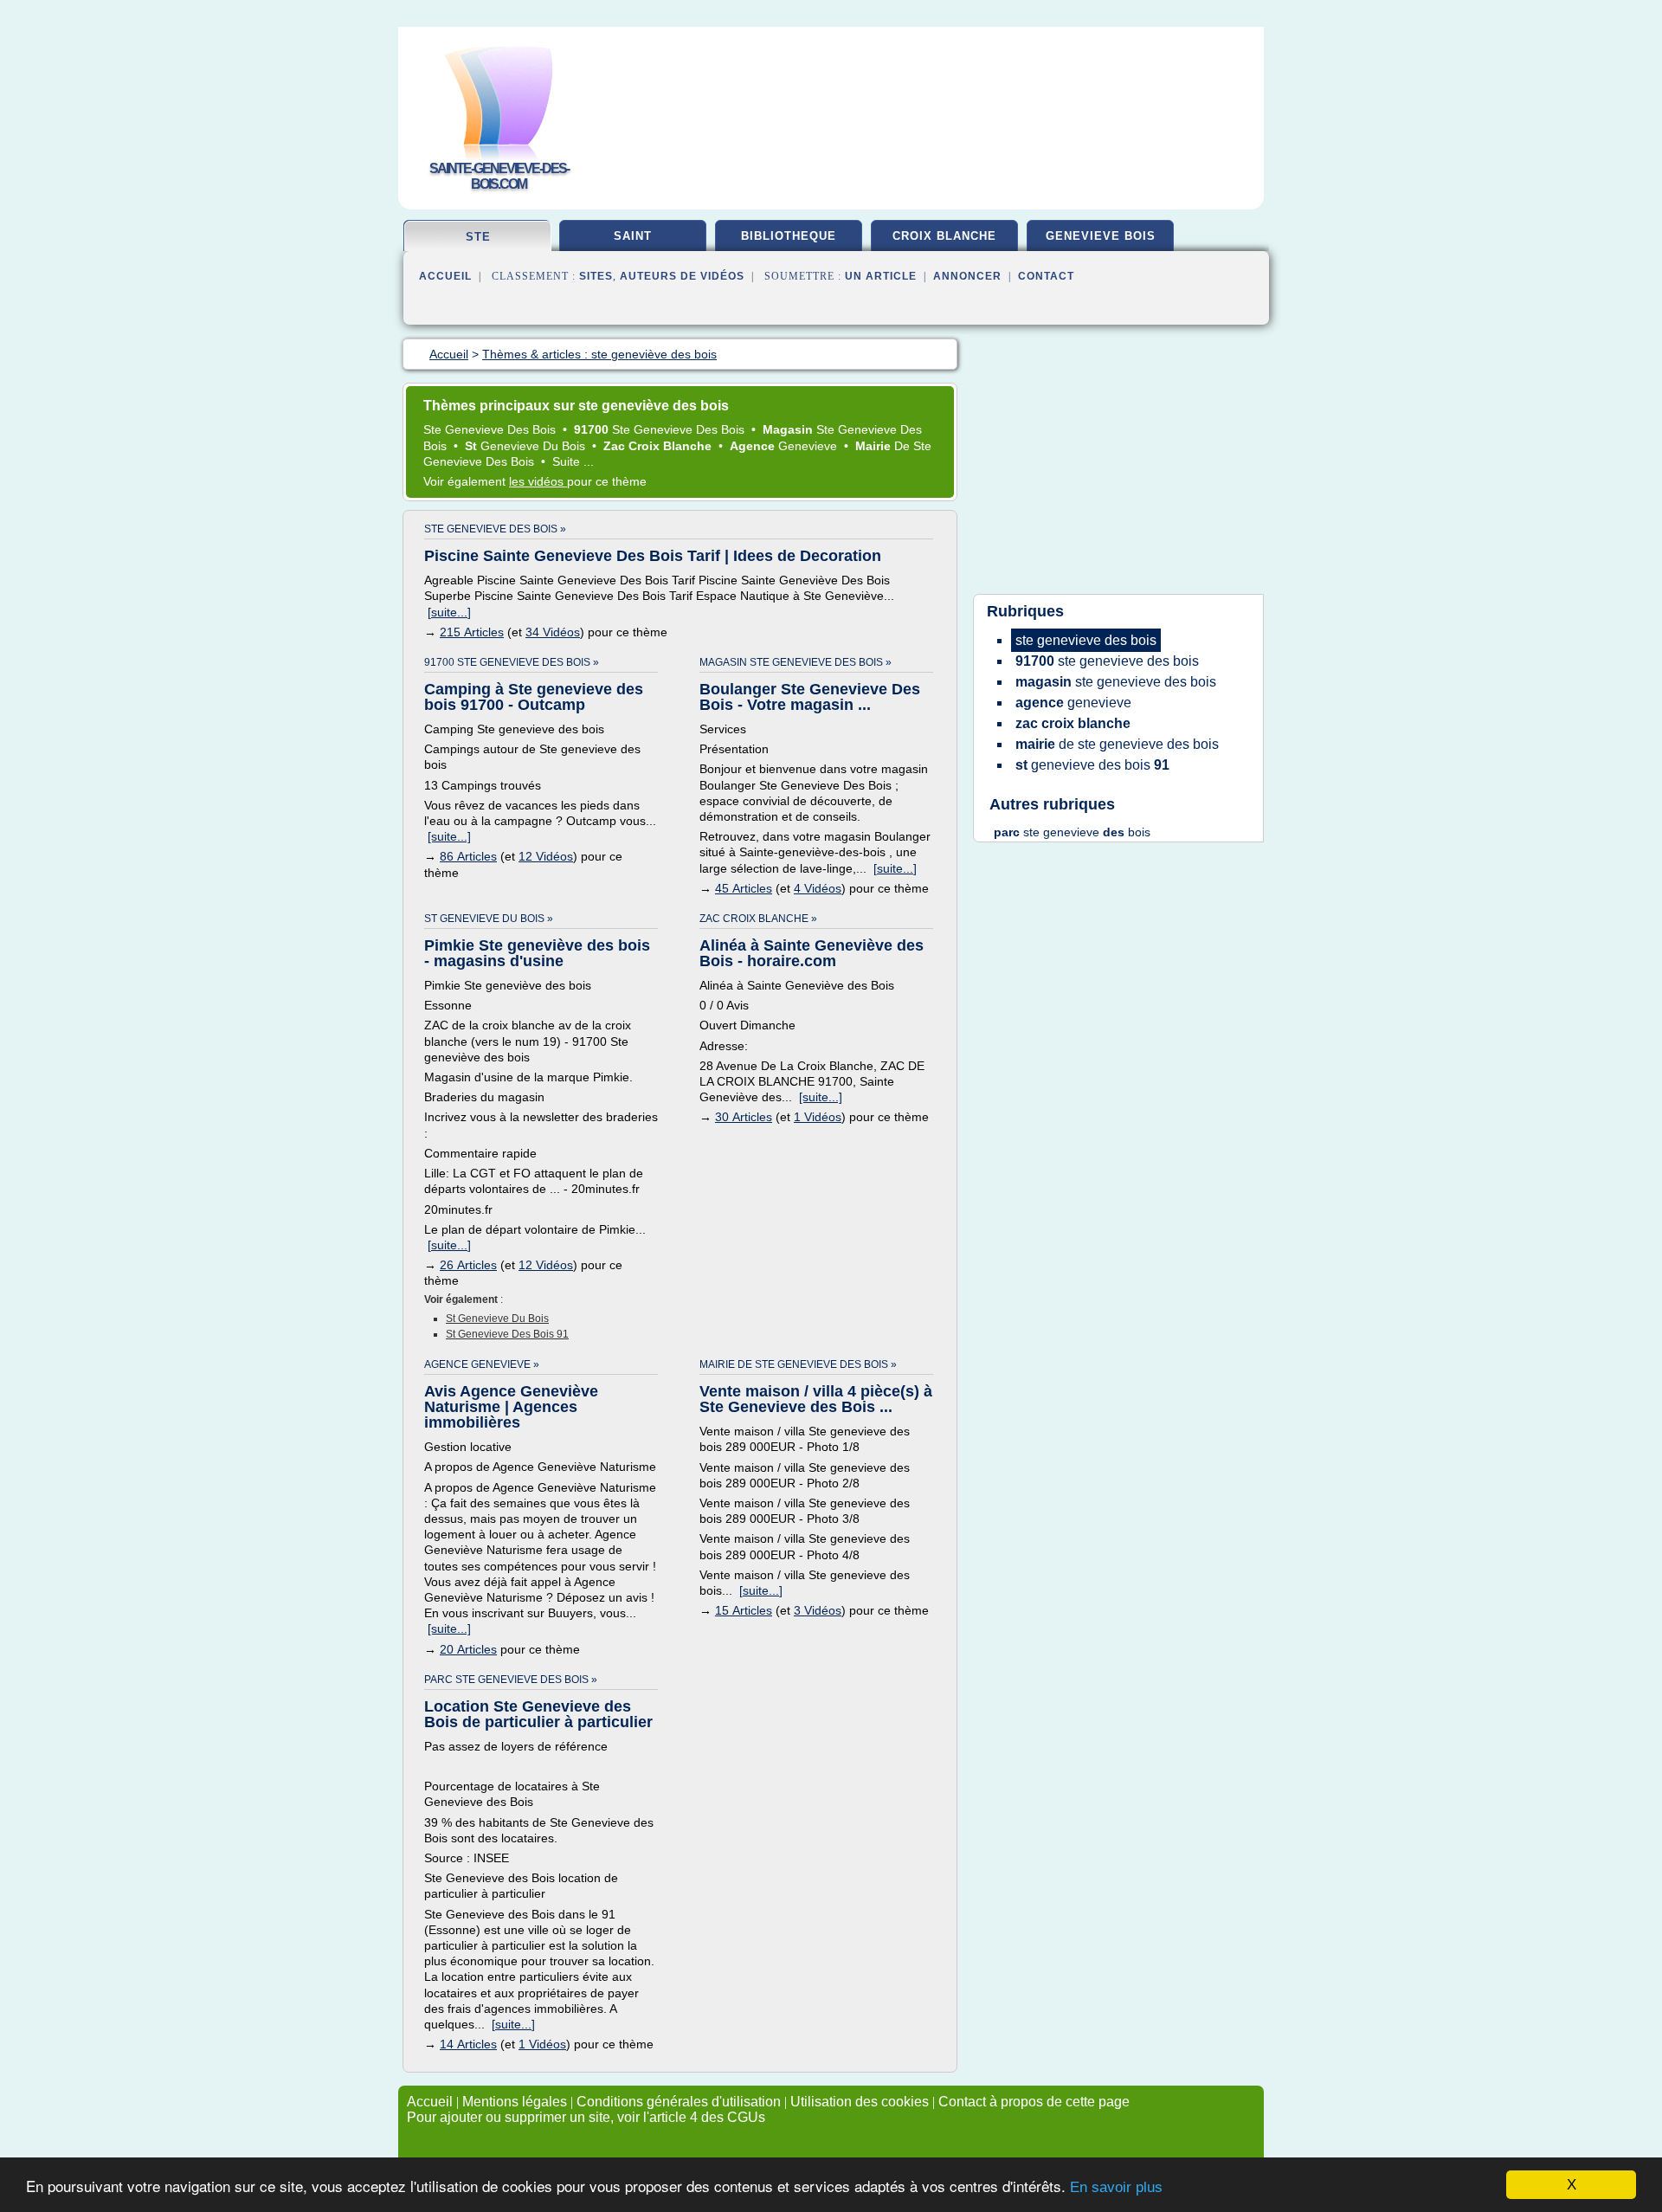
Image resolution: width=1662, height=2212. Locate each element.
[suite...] (449, 612)
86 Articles (468, 856)
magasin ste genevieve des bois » (796, 662)
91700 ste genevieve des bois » (512, 662)
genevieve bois (1101, 236)
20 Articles (468, 1649)
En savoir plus (1116, 2187)
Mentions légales (515, 2102)
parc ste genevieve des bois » (511, 1680)
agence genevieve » (482, 1364)
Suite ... (573, 461)
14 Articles (468, 2044)
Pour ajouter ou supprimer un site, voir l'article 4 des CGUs (586, 2117)
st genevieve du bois (497, 1319)
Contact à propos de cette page (1034, 2102)
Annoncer (967, 276)
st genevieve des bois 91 (507, 1334)
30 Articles (744, 1117)
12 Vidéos (546, 856)
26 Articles (468, 1265)
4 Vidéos (818, 888)
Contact (1046, 276)
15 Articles (744, 1610)
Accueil (445, 276)
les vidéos (538, 481)
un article (881, 276)
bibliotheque (789, 236)
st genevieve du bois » (489, 919)
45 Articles (744, 888)
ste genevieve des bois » (495, 529)
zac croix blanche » (758, 919)
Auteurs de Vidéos (682, 276)
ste (478, 237)
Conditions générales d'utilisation (679, 2102)
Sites (596, 276)
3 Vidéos (818, 1610)
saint (633, 236)
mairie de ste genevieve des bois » (798, 1364)
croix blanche (944, 236)
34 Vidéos (553, 632)
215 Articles (472, 632)
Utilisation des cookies (860, 2102)
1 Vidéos (818, 1117)
